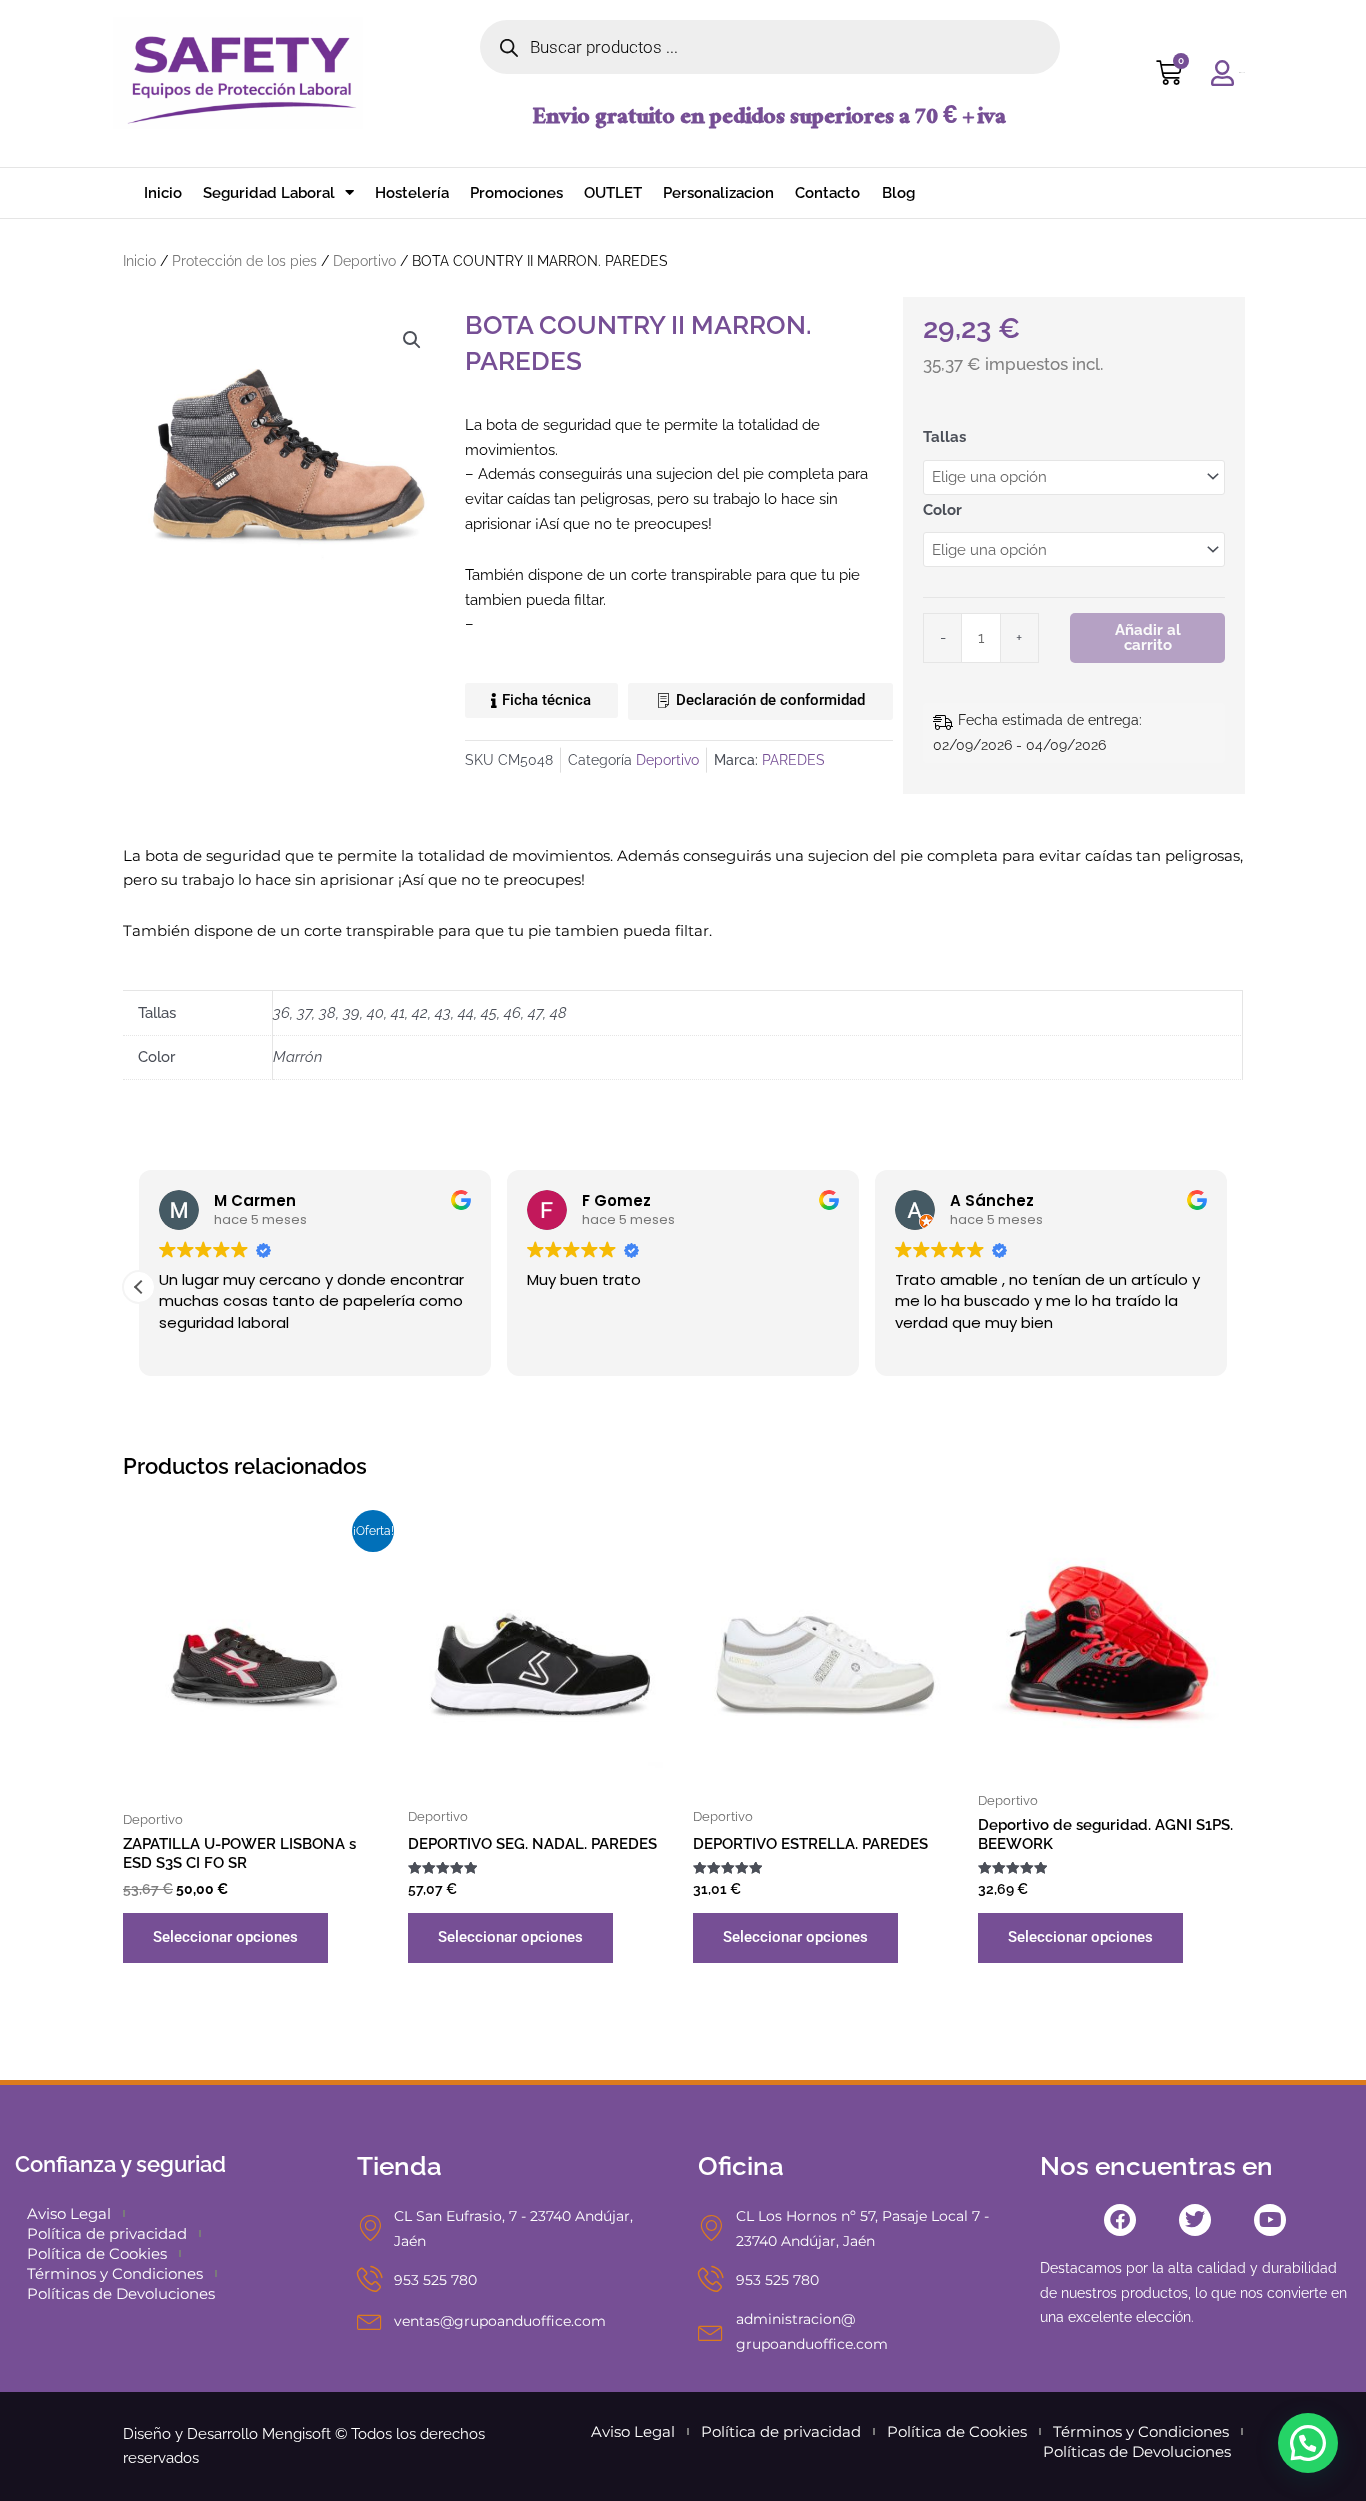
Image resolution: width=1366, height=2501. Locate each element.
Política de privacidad (107, 2233)
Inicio (163, 193)
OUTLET (613, 193)
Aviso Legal (69, 2213)
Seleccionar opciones (225, 1937)
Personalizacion (718, 193)
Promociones (516, 193)
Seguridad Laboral (269, 193)
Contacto (827, 193)
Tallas (944, 437)
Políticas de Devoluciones (121, 2293)
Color (942, 510)
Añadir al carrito (1148, 637)
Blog (898, 193)
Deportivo (364, 261)
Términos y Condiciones (115, 2273)
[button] (412, 340)
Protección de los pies (244, 261)
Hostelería (412, 193)
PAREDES (793, 760)
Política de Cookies (97, 2253)
